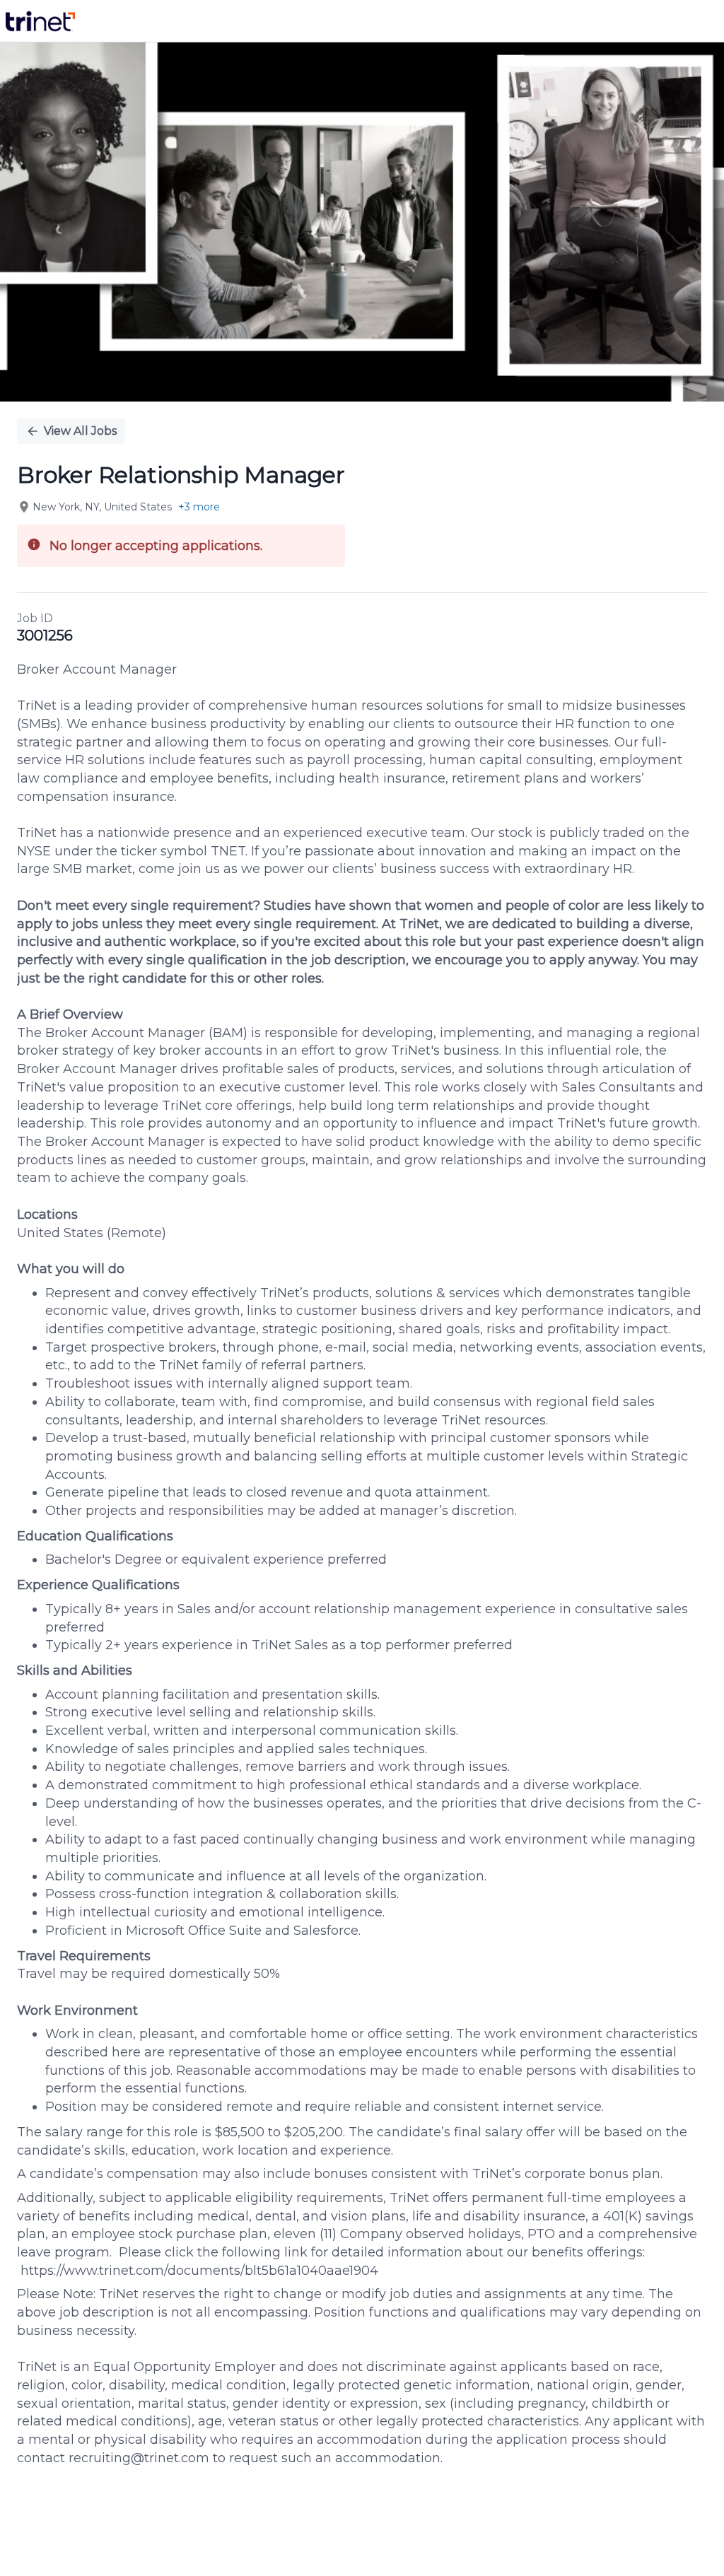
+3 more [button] (199, 507)
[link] (40, 21)
